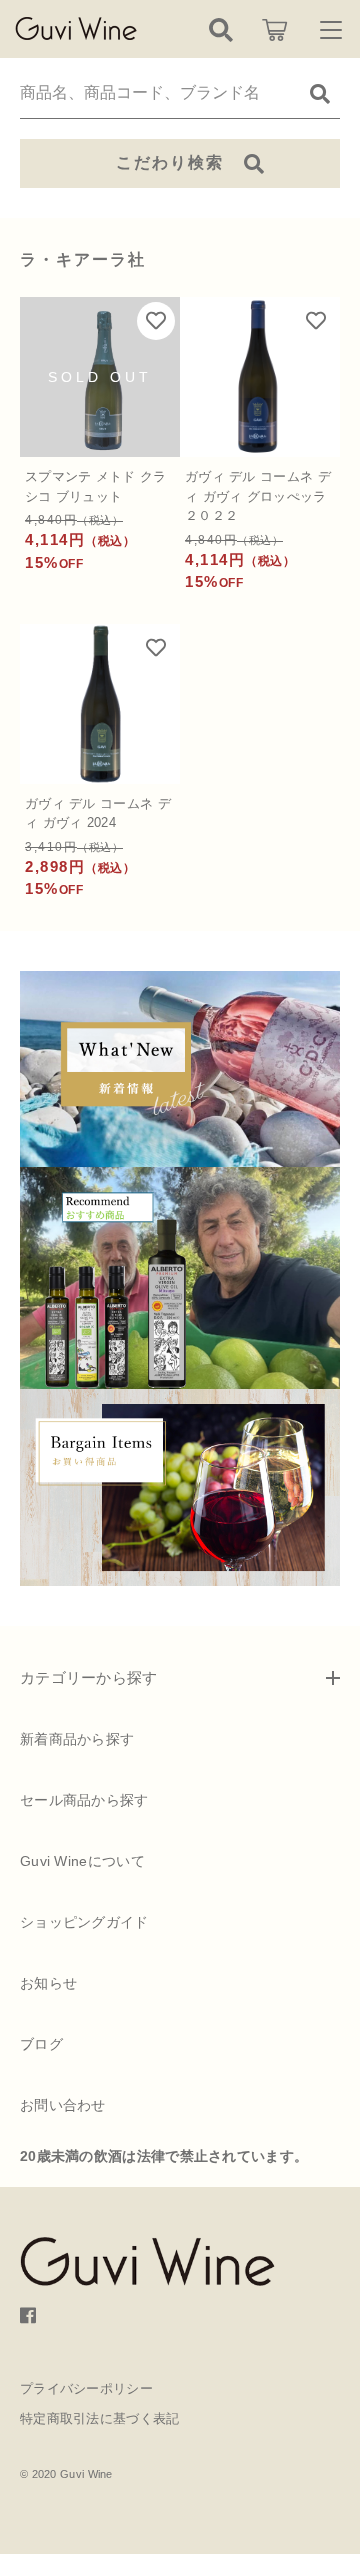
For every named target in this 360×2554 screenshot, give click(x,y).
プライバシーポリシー (86, 2388)
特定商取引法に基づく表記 (100, 2418)
